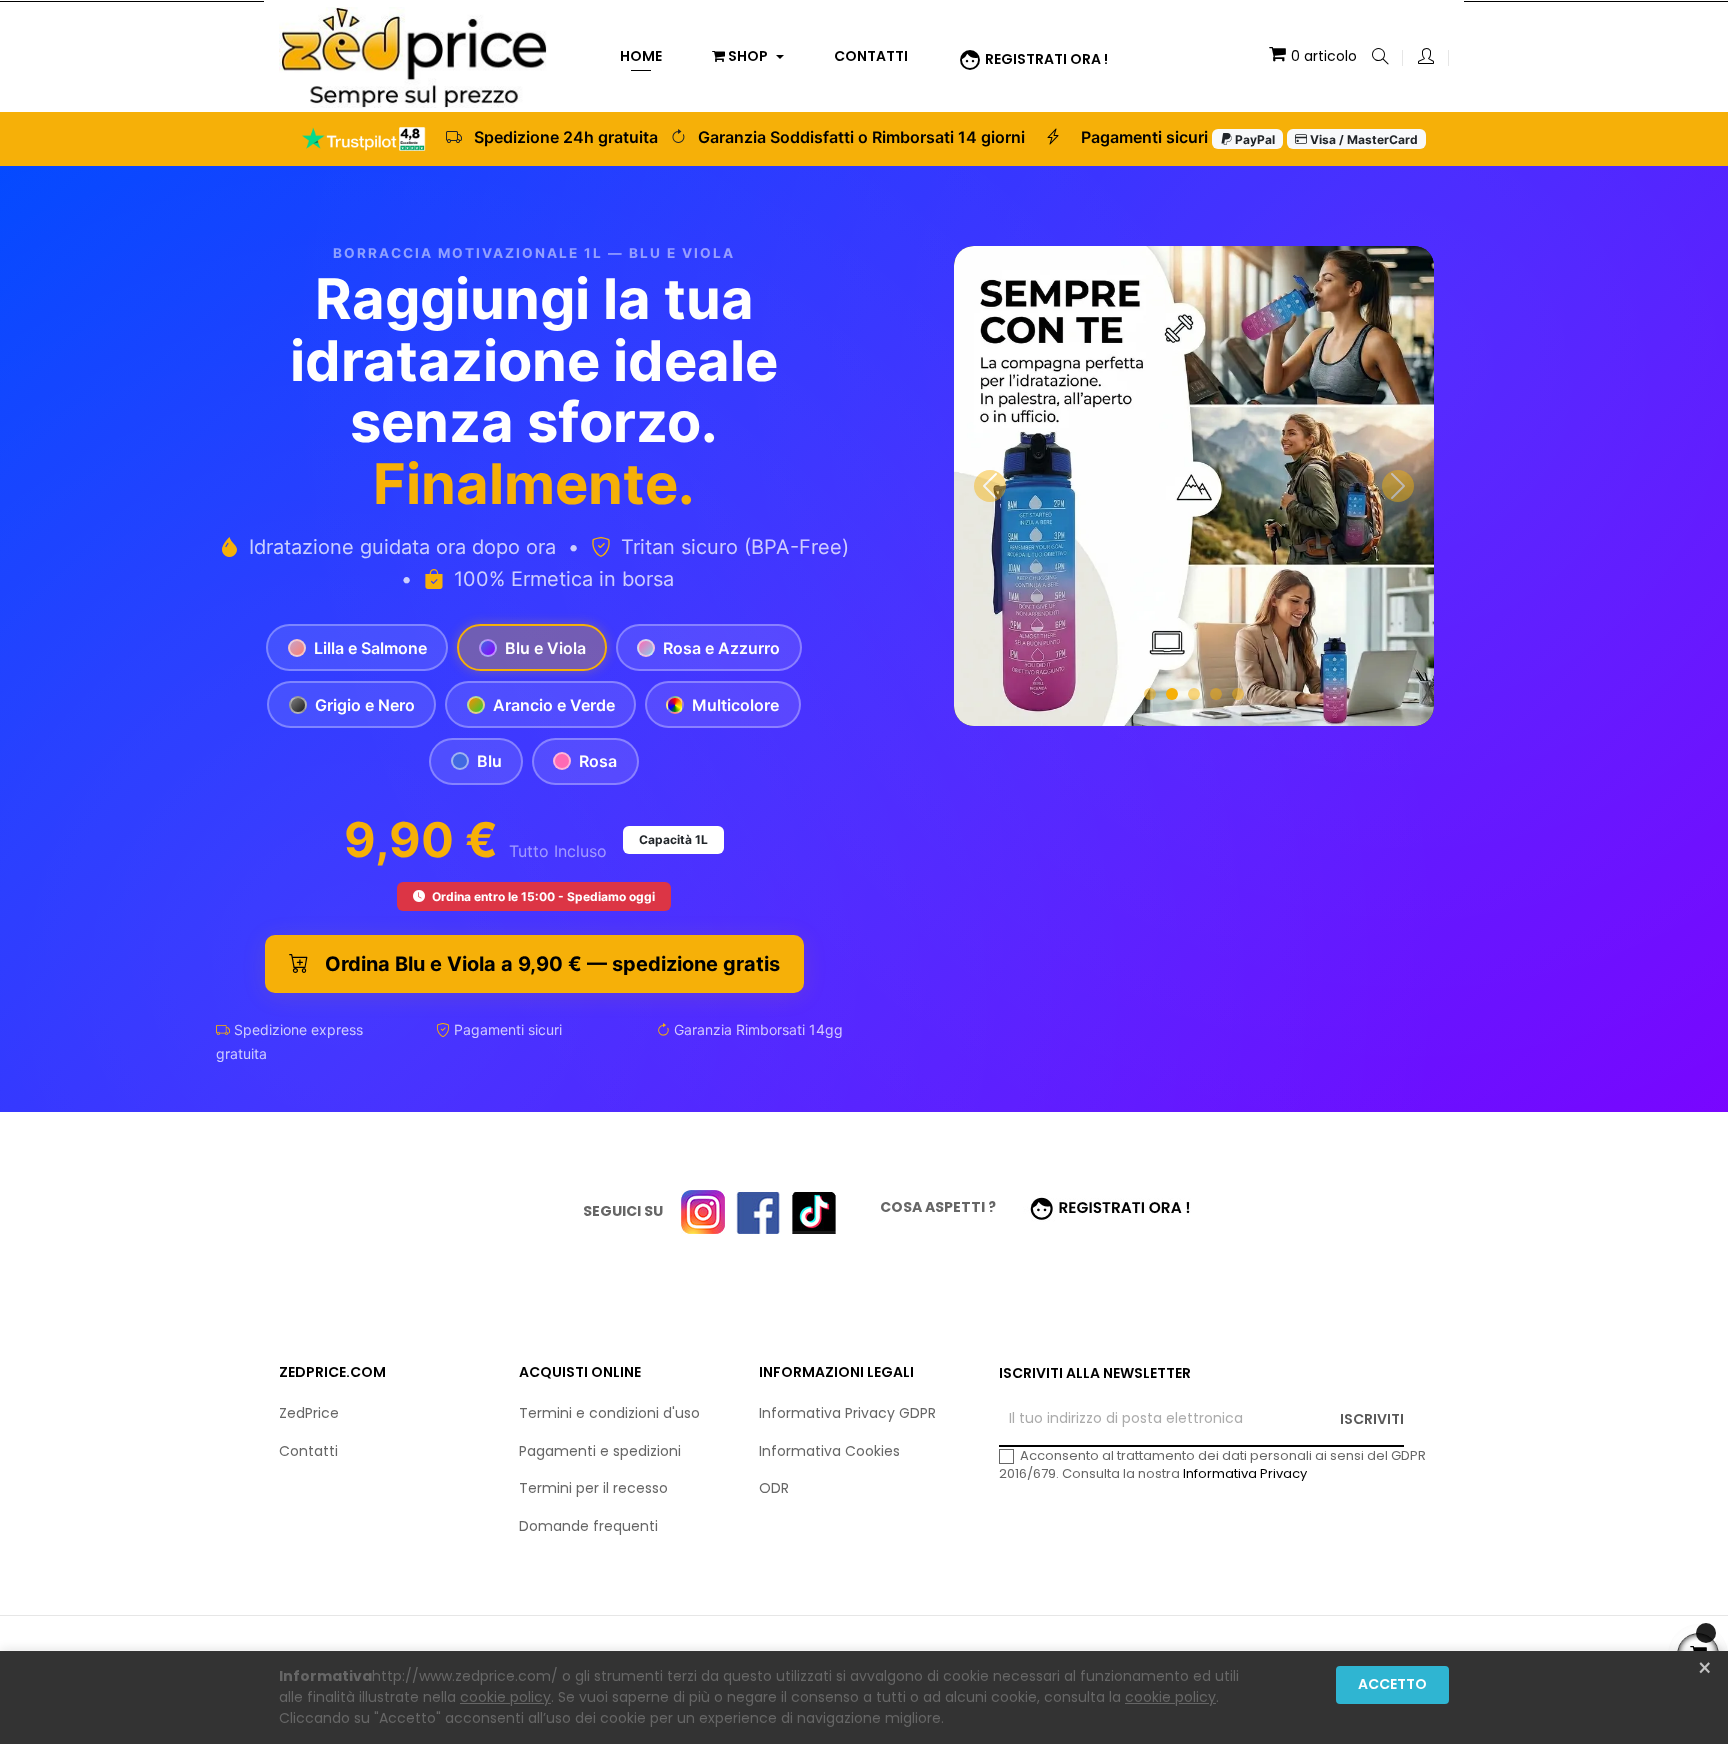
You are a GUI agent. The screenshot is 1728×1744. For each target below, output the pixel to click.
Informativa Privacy (1245, 1473)
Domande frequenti (588, 1526)
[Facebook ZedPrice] (758, 1211)
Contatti (308, 1451)
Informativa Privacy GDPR (847, 1413)
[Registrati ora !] (1111, 1207)
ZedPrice (309, 1413)
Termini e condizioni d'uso (609, 1413)
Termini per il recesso (593, 1488)
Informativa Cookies (829, 1451)
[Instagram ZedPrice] (703, 1211)
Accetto (1392, 1684)
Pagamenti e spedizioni (600, 1451)
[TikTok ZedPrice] (814, 1211)
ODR (774, 1488)
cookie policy (505, 1697)
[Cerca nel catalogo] (1380, 58)
